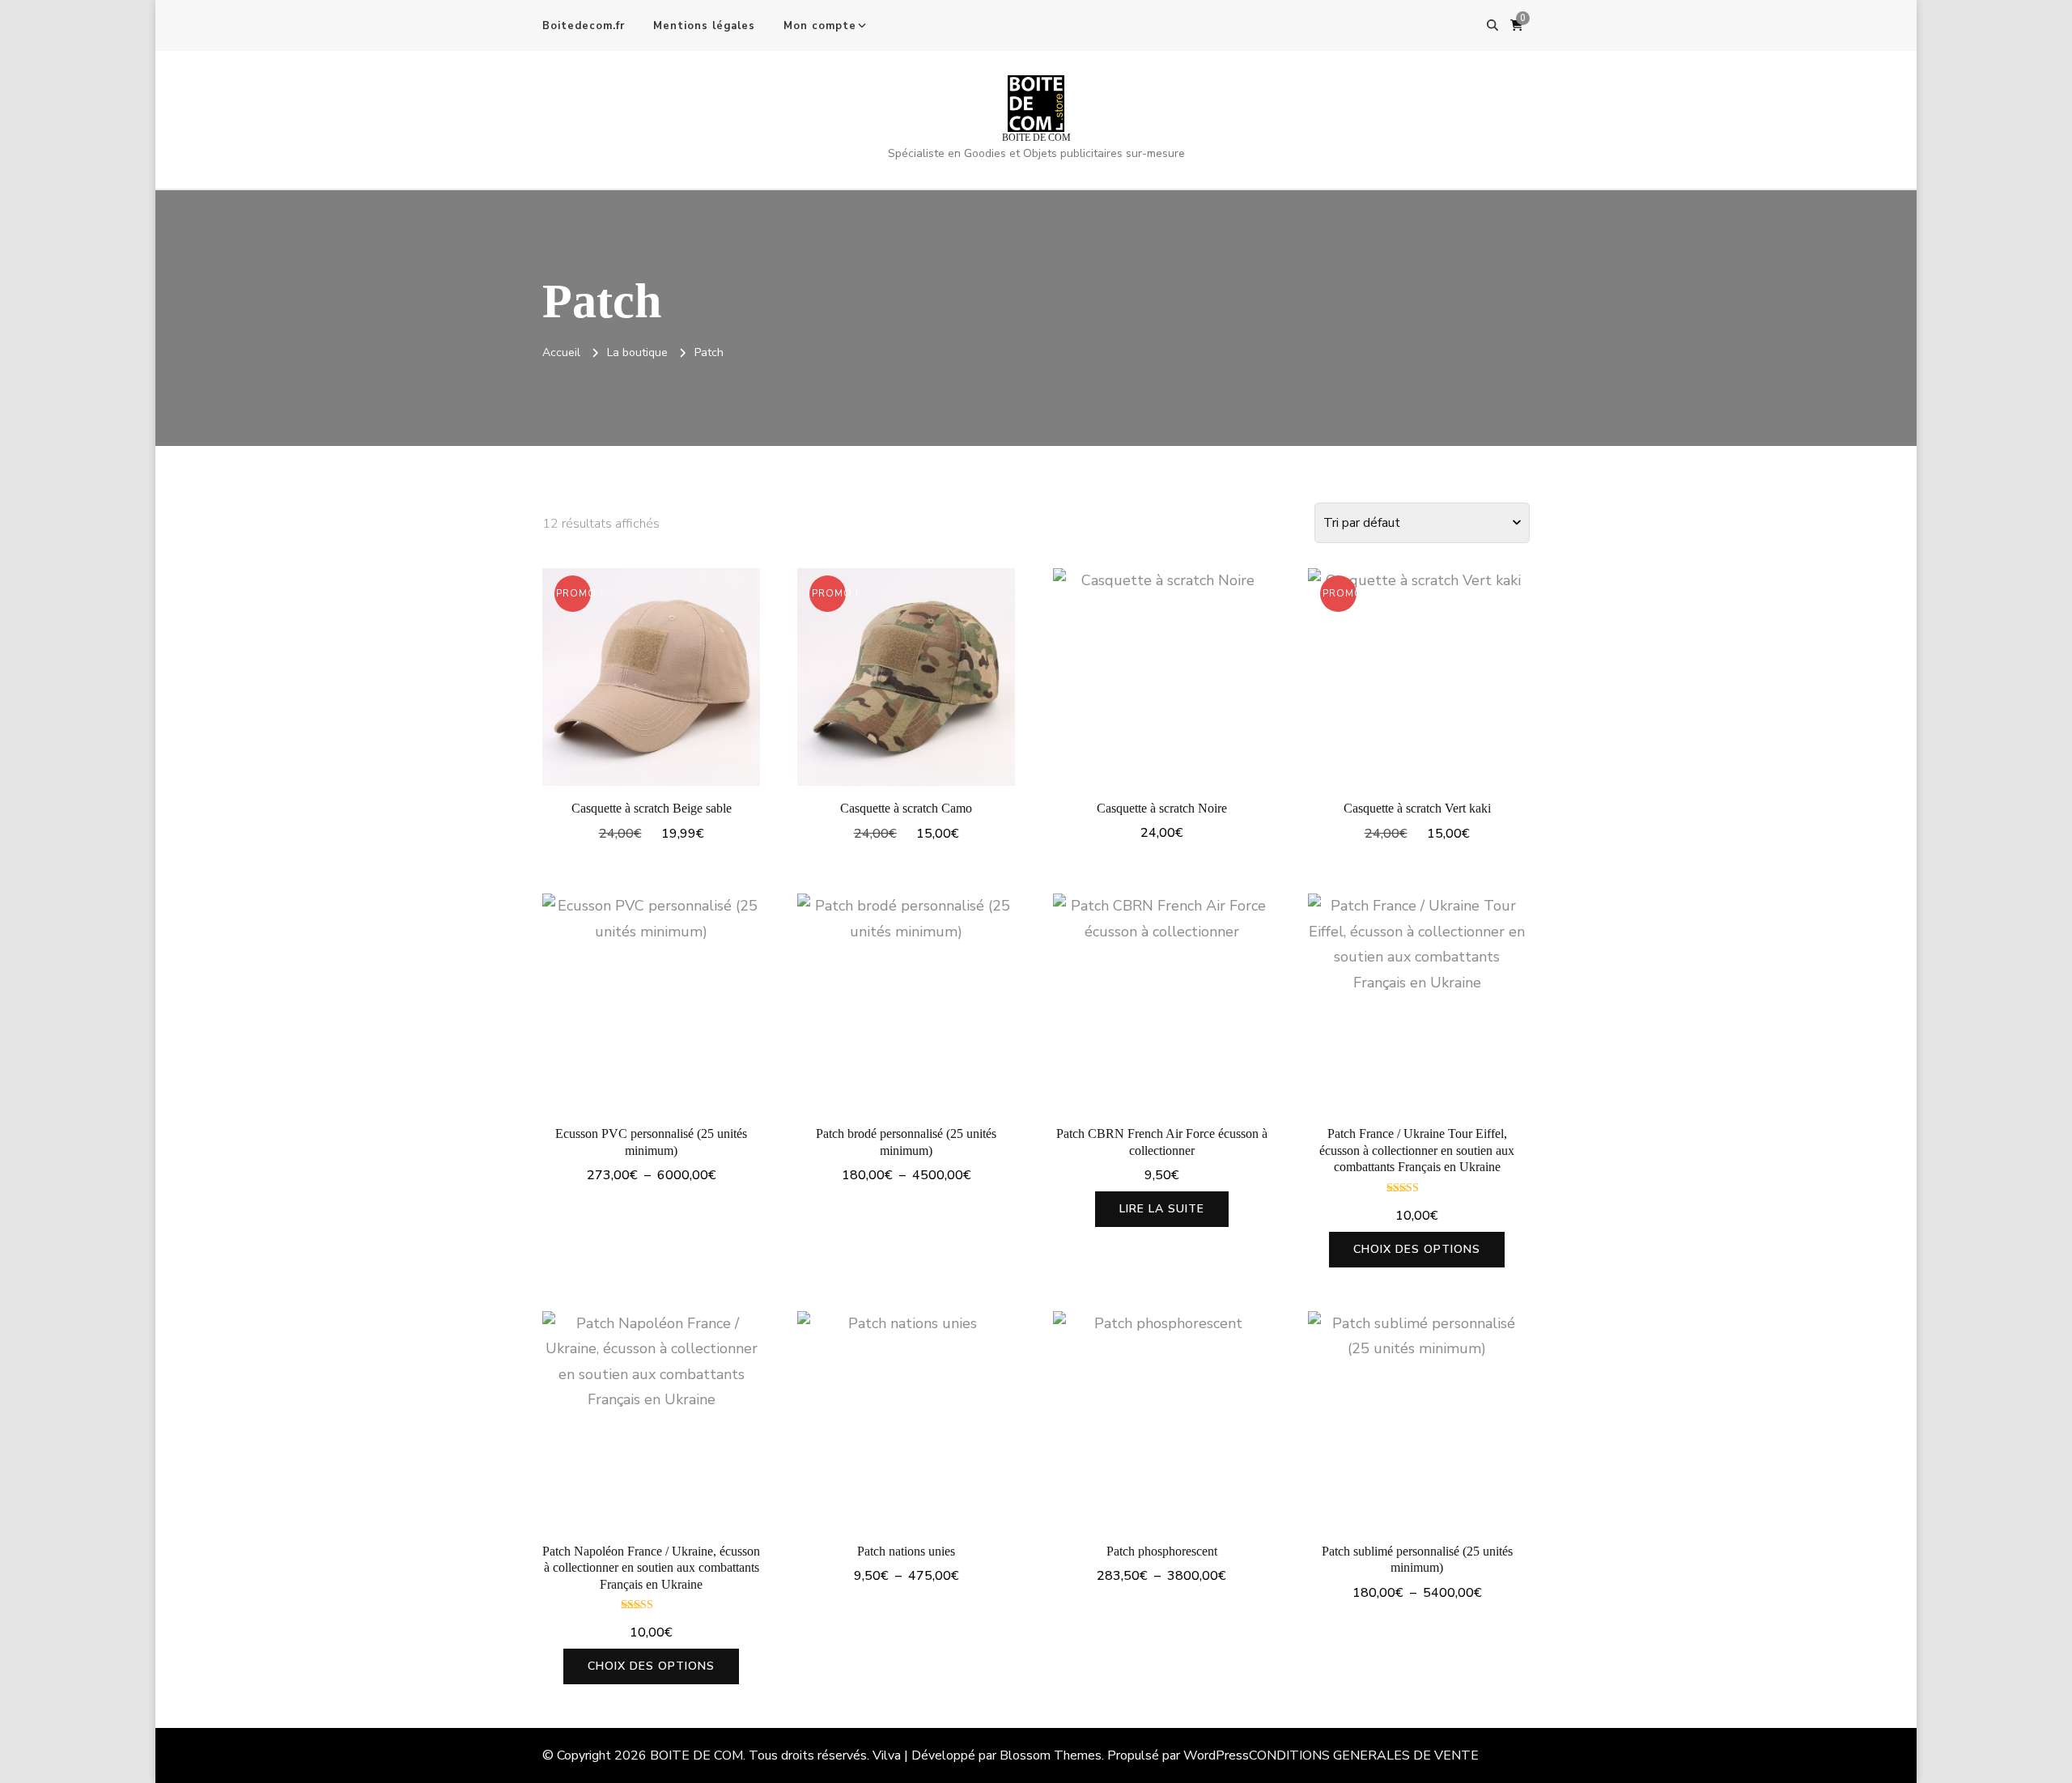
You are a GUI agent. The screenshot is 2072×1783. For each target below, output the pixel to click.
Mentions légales (704, 26)
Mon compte (820, 26)
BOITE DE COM (1036, 138)
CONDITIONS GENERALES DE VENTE (1364, 1755)
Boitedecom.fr (584, 26)
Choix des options (651, 1006)
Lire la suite (1162, 1209)
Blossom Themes (1051, 1755)
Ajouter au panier (651, 673)
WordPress (1216, 1755)
